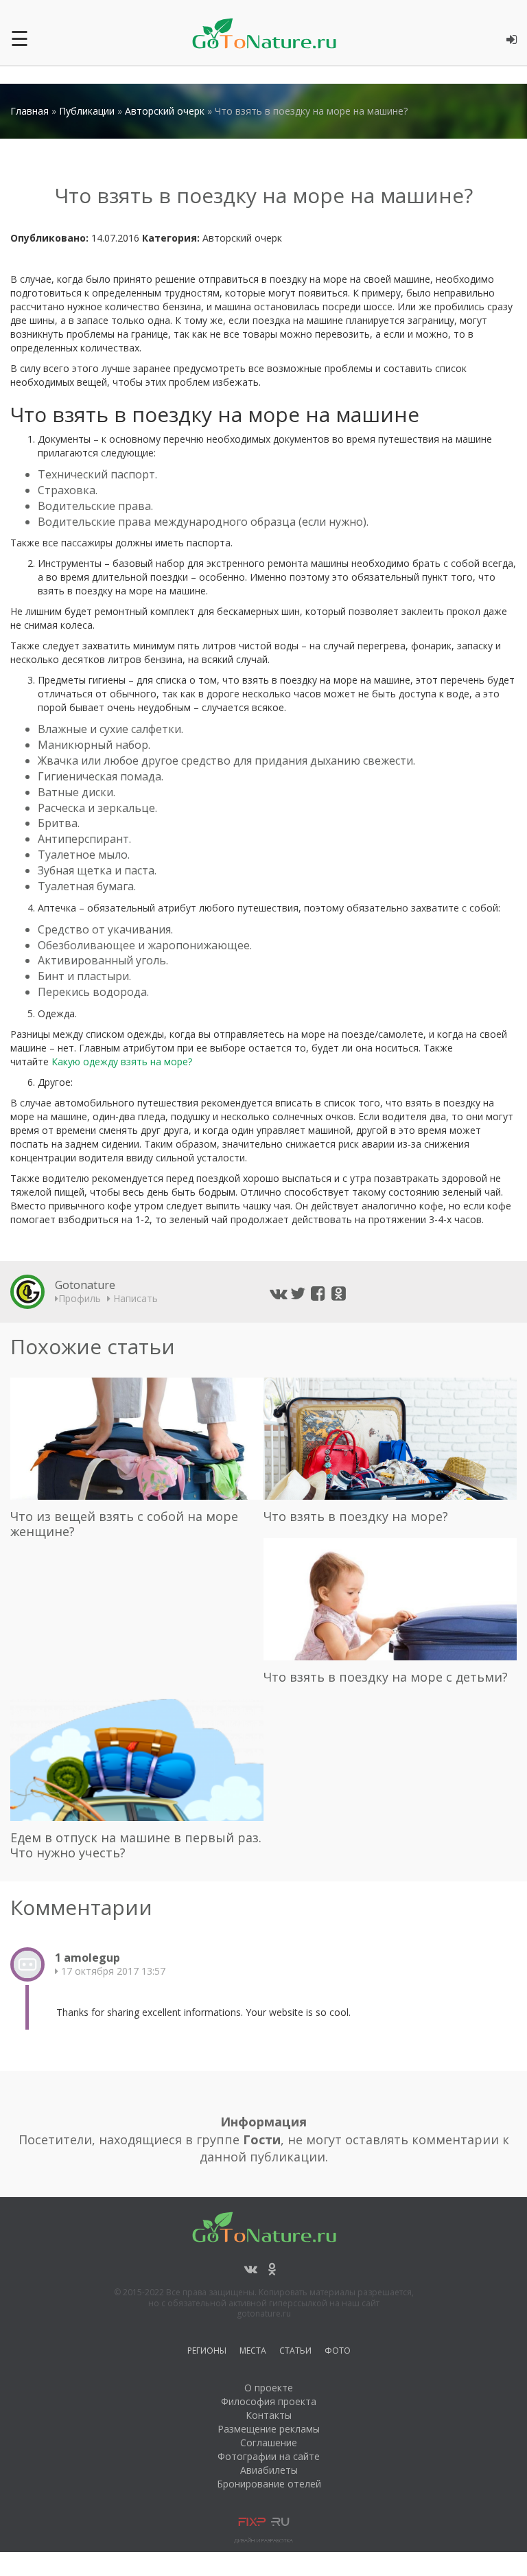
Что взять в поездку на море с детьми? (386, 1677)
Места (253, 2353)
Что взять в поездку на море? (356, 1516)
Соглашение (269, 2442)
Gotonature (85, 1285)
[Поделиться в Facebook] (319, 1293)
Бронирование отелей (269, 2484)
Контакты (269, 2415)
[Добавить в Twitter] (298, 1293)
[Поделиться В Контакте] (278, 1293)
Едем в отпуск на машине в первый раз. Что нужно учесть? (136, 1845)
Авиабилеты (269, 2470)
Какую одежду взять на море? (122, 1061)
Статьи (295, 2353)
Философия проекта (269, 2401)
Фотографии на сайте (269, 2456)
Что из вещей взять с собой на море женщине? (124, 1524)
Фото (338, 2353)
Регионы (207, 2353)
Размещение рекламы (269, 2429)
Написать (134, 1298)
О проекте (269, 2388)
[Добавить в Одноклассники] (340, 1293)
